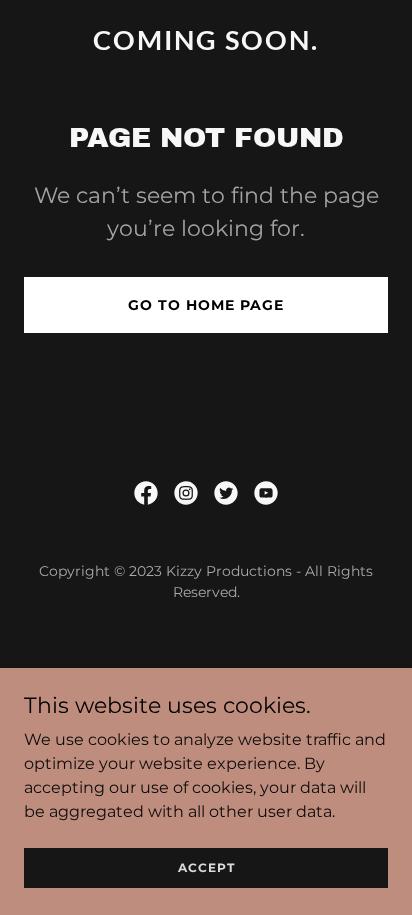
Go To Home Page (206, 305)
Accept (206, 867)
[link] (206, 44)
